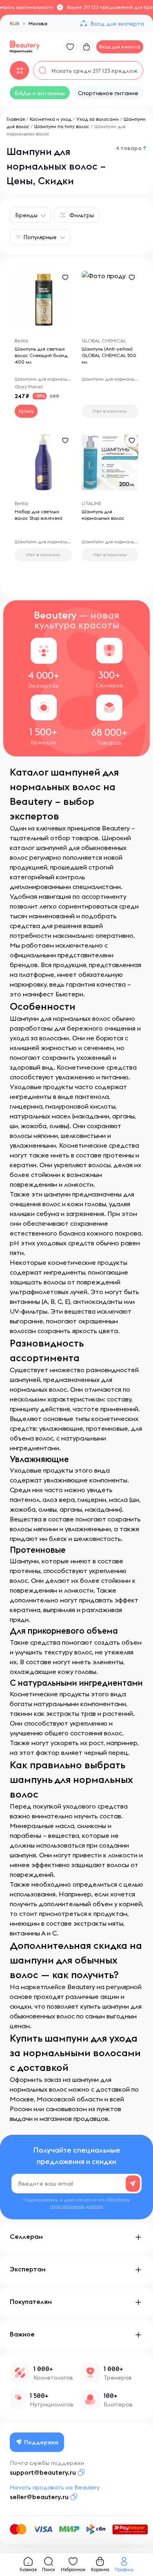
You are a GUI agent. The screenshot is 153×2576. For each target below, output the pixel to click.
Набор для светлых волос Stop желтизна (39, 515)
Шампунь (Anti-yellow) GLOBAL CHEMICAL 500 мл (109, 355)
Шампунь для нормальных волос (103, 515)
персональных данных (77, 2206)
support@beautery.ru (43, 2472)
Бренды (26, 215)
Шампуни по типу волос (62, 126)
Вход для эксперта (117, 24)
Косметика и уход (51, 119)
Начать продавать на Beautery (55, 2487)
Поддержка (41, 2442)
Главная (16, 119)
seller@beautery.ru (39, 2497)
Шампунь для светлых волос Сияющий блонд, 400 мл (42, 355)
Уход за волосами (98, 119)
